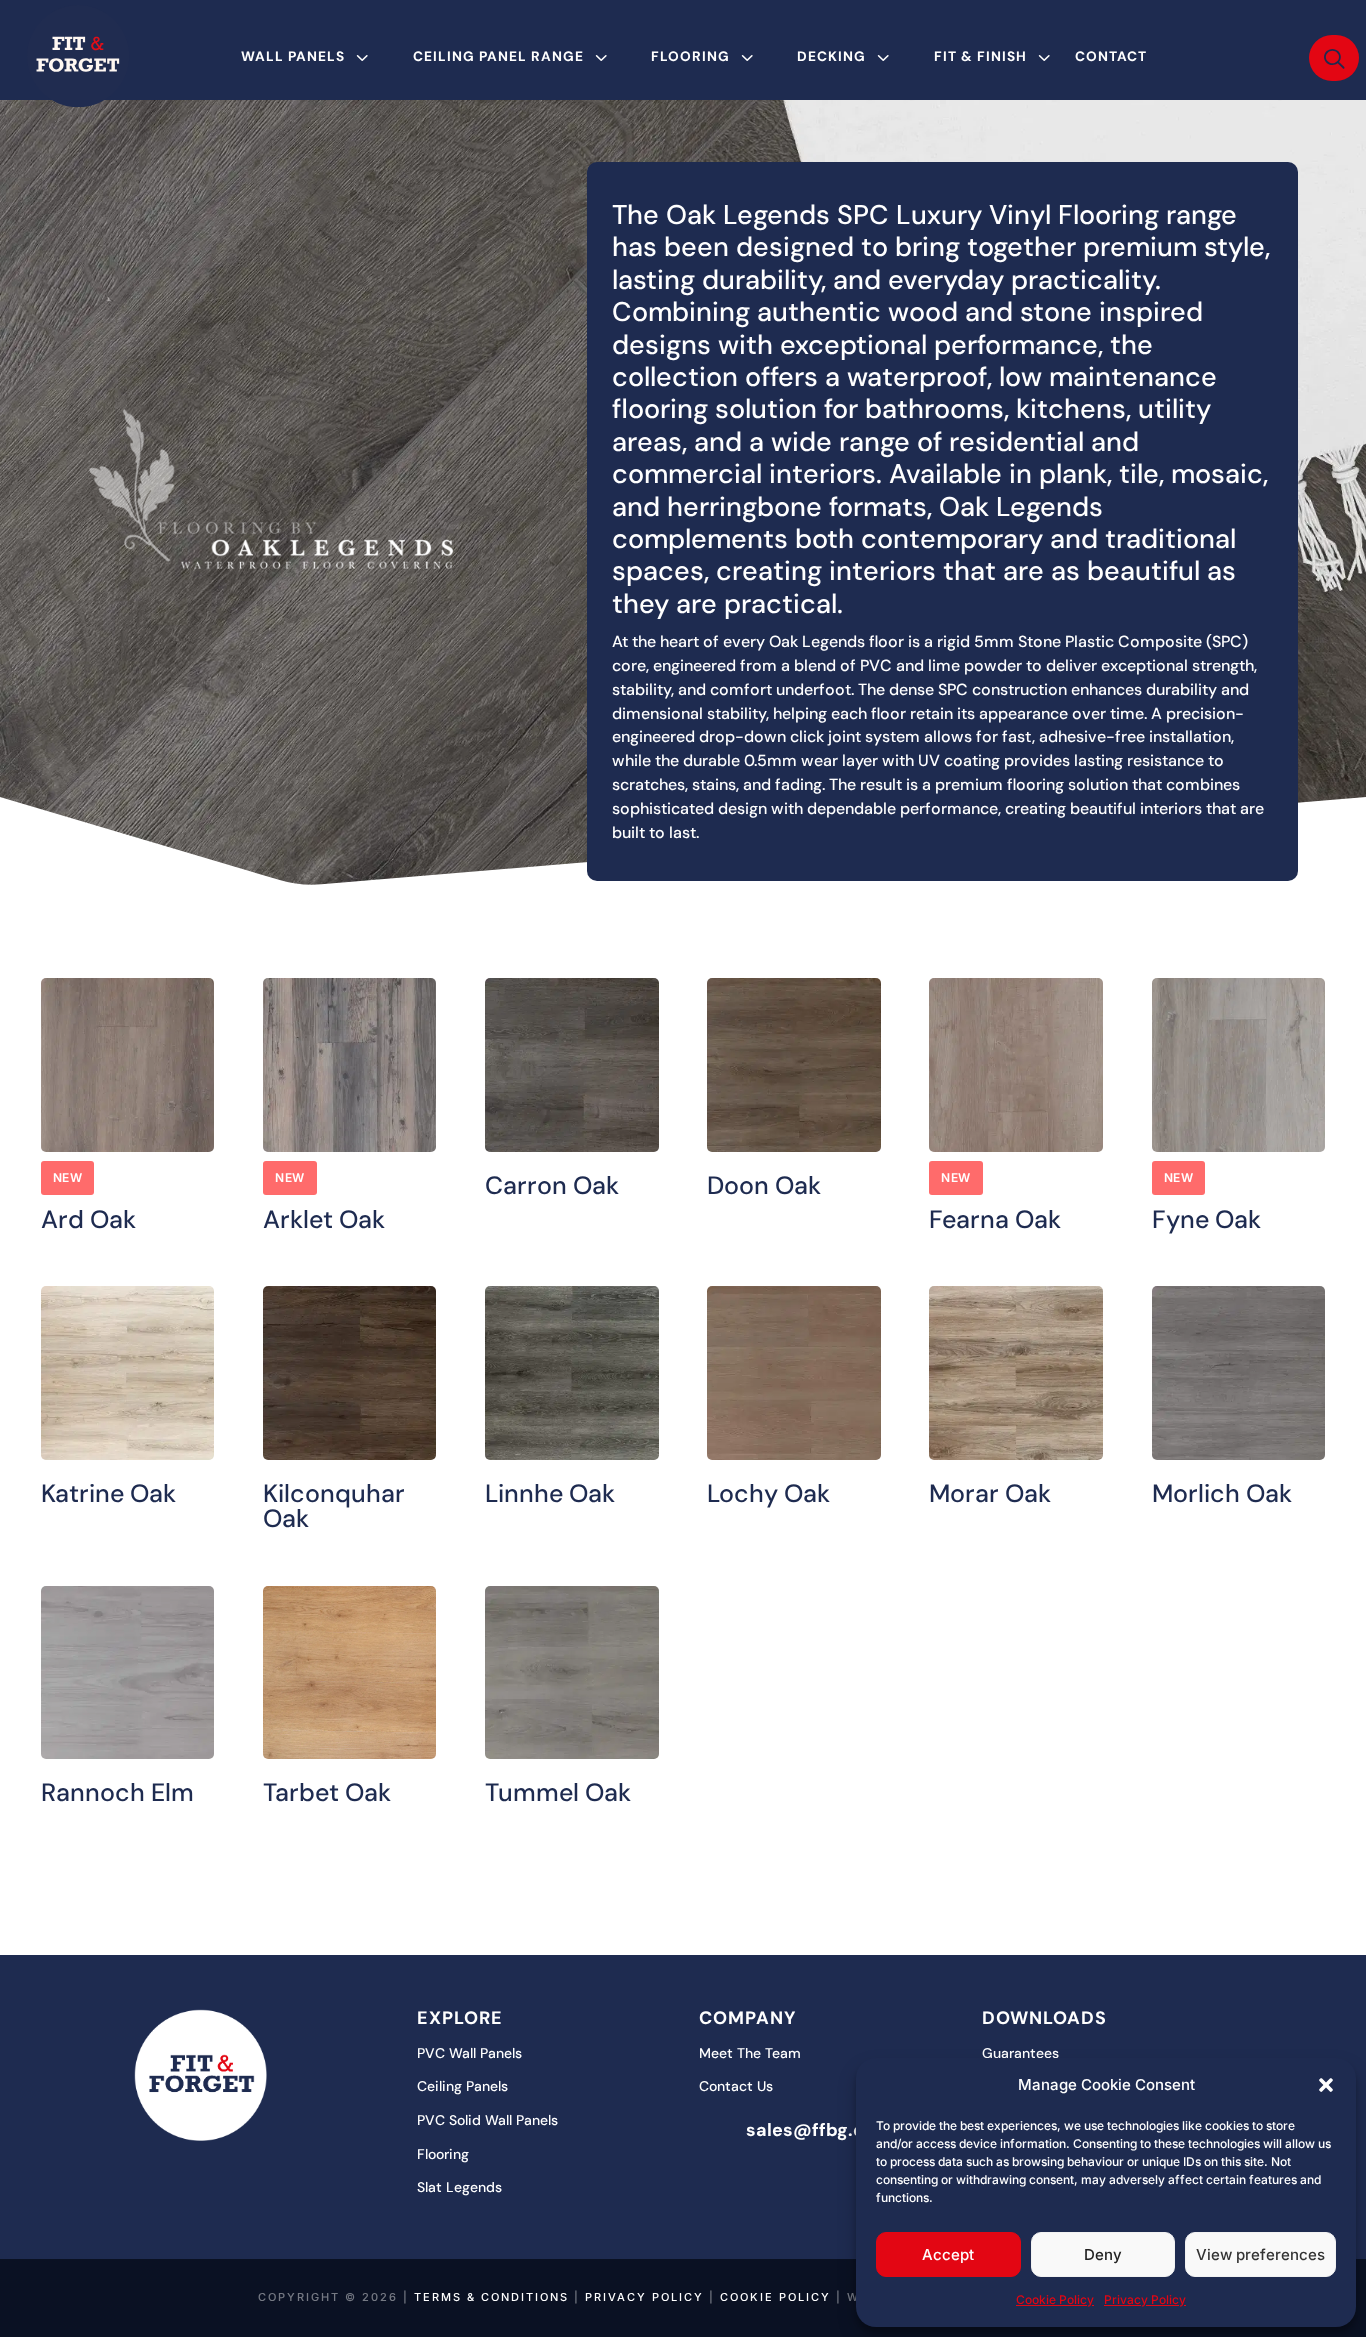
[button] (1326, 2085)
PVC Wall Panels (469, 2053)
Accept (948, 2254)
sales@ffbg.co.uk (823, 2130)
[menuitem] (307, 56)
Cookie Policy (1055, 2299)
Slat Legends (459, 2187)
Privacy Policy (1145, 2299)
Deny (1103, 2254)
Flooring (443, 2154)
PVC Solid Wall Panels (487, 2120)
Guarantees (1020, 2053)
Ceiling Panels (462, 2086)
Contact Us (736, 2086)
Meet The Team (750, 2053)
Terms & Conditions (491, 2297)
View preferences (1260, 2254)
